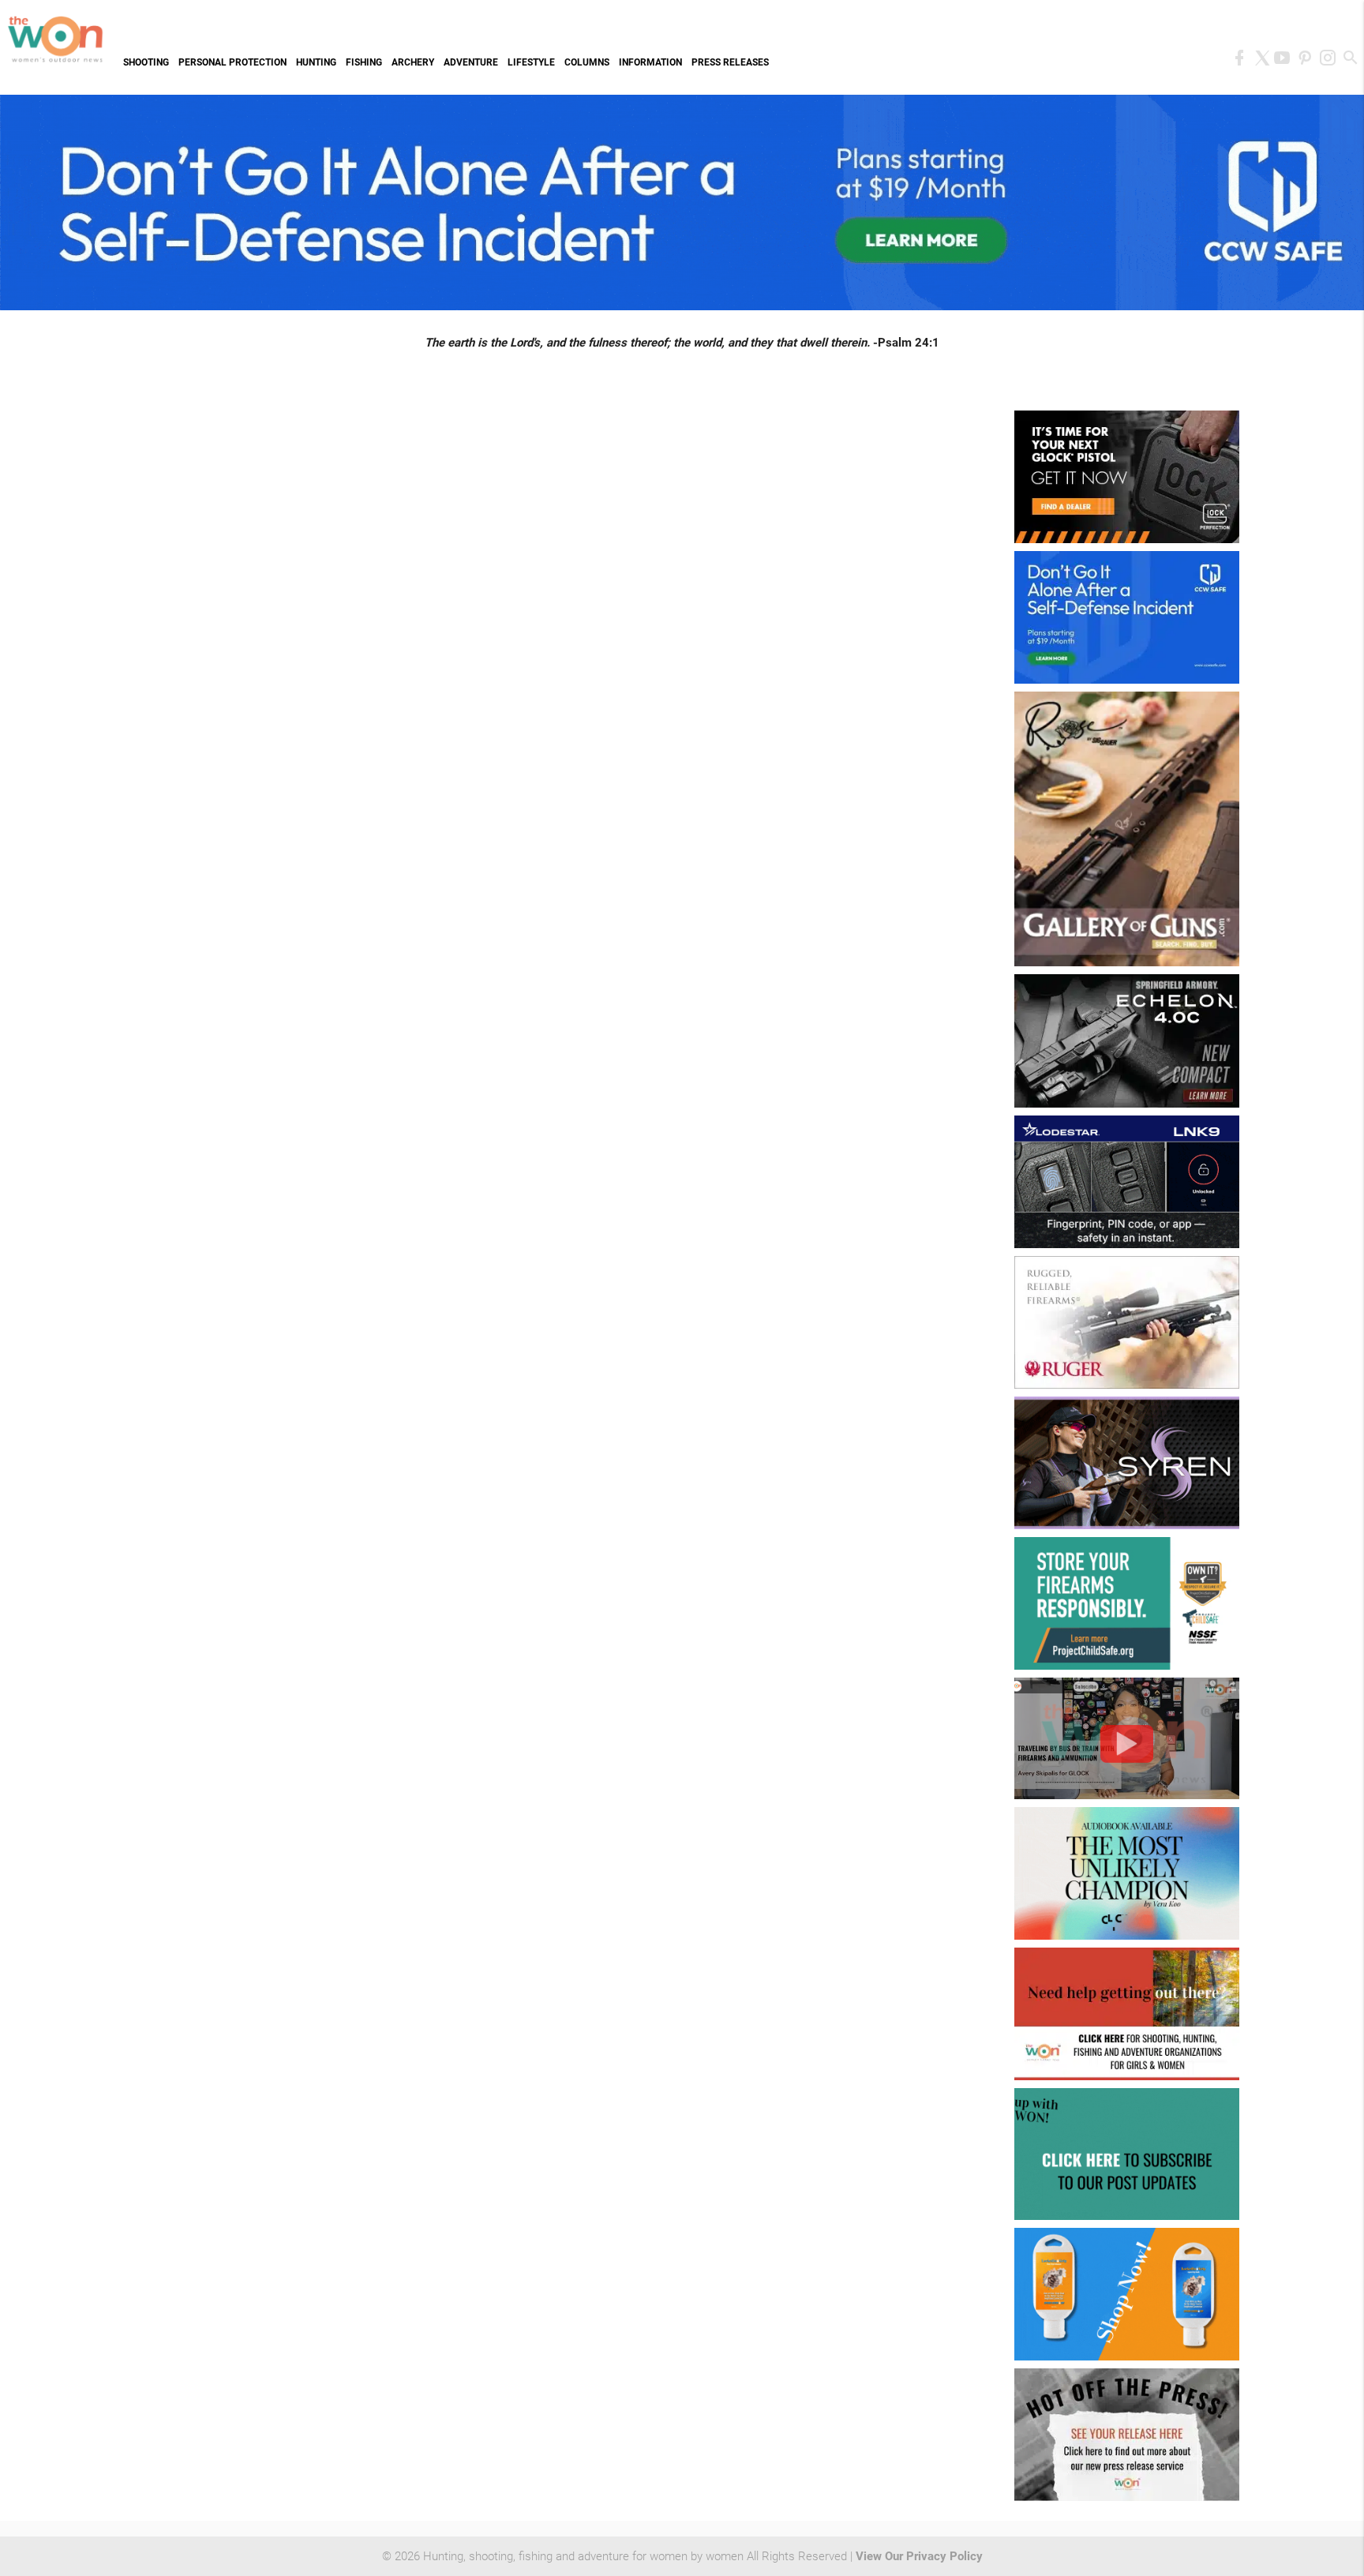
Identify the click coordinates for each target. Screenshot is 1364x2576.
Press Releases (730, 62)
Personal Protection (232, 62)
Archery (413, 62)
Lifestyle (531, 62)
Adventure (471, 62)
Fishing (364, 62)
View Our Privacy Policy (919, 2556)
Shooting (146, 62)
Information (650, 62)
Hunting (316, 62)
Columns (587, 62)
